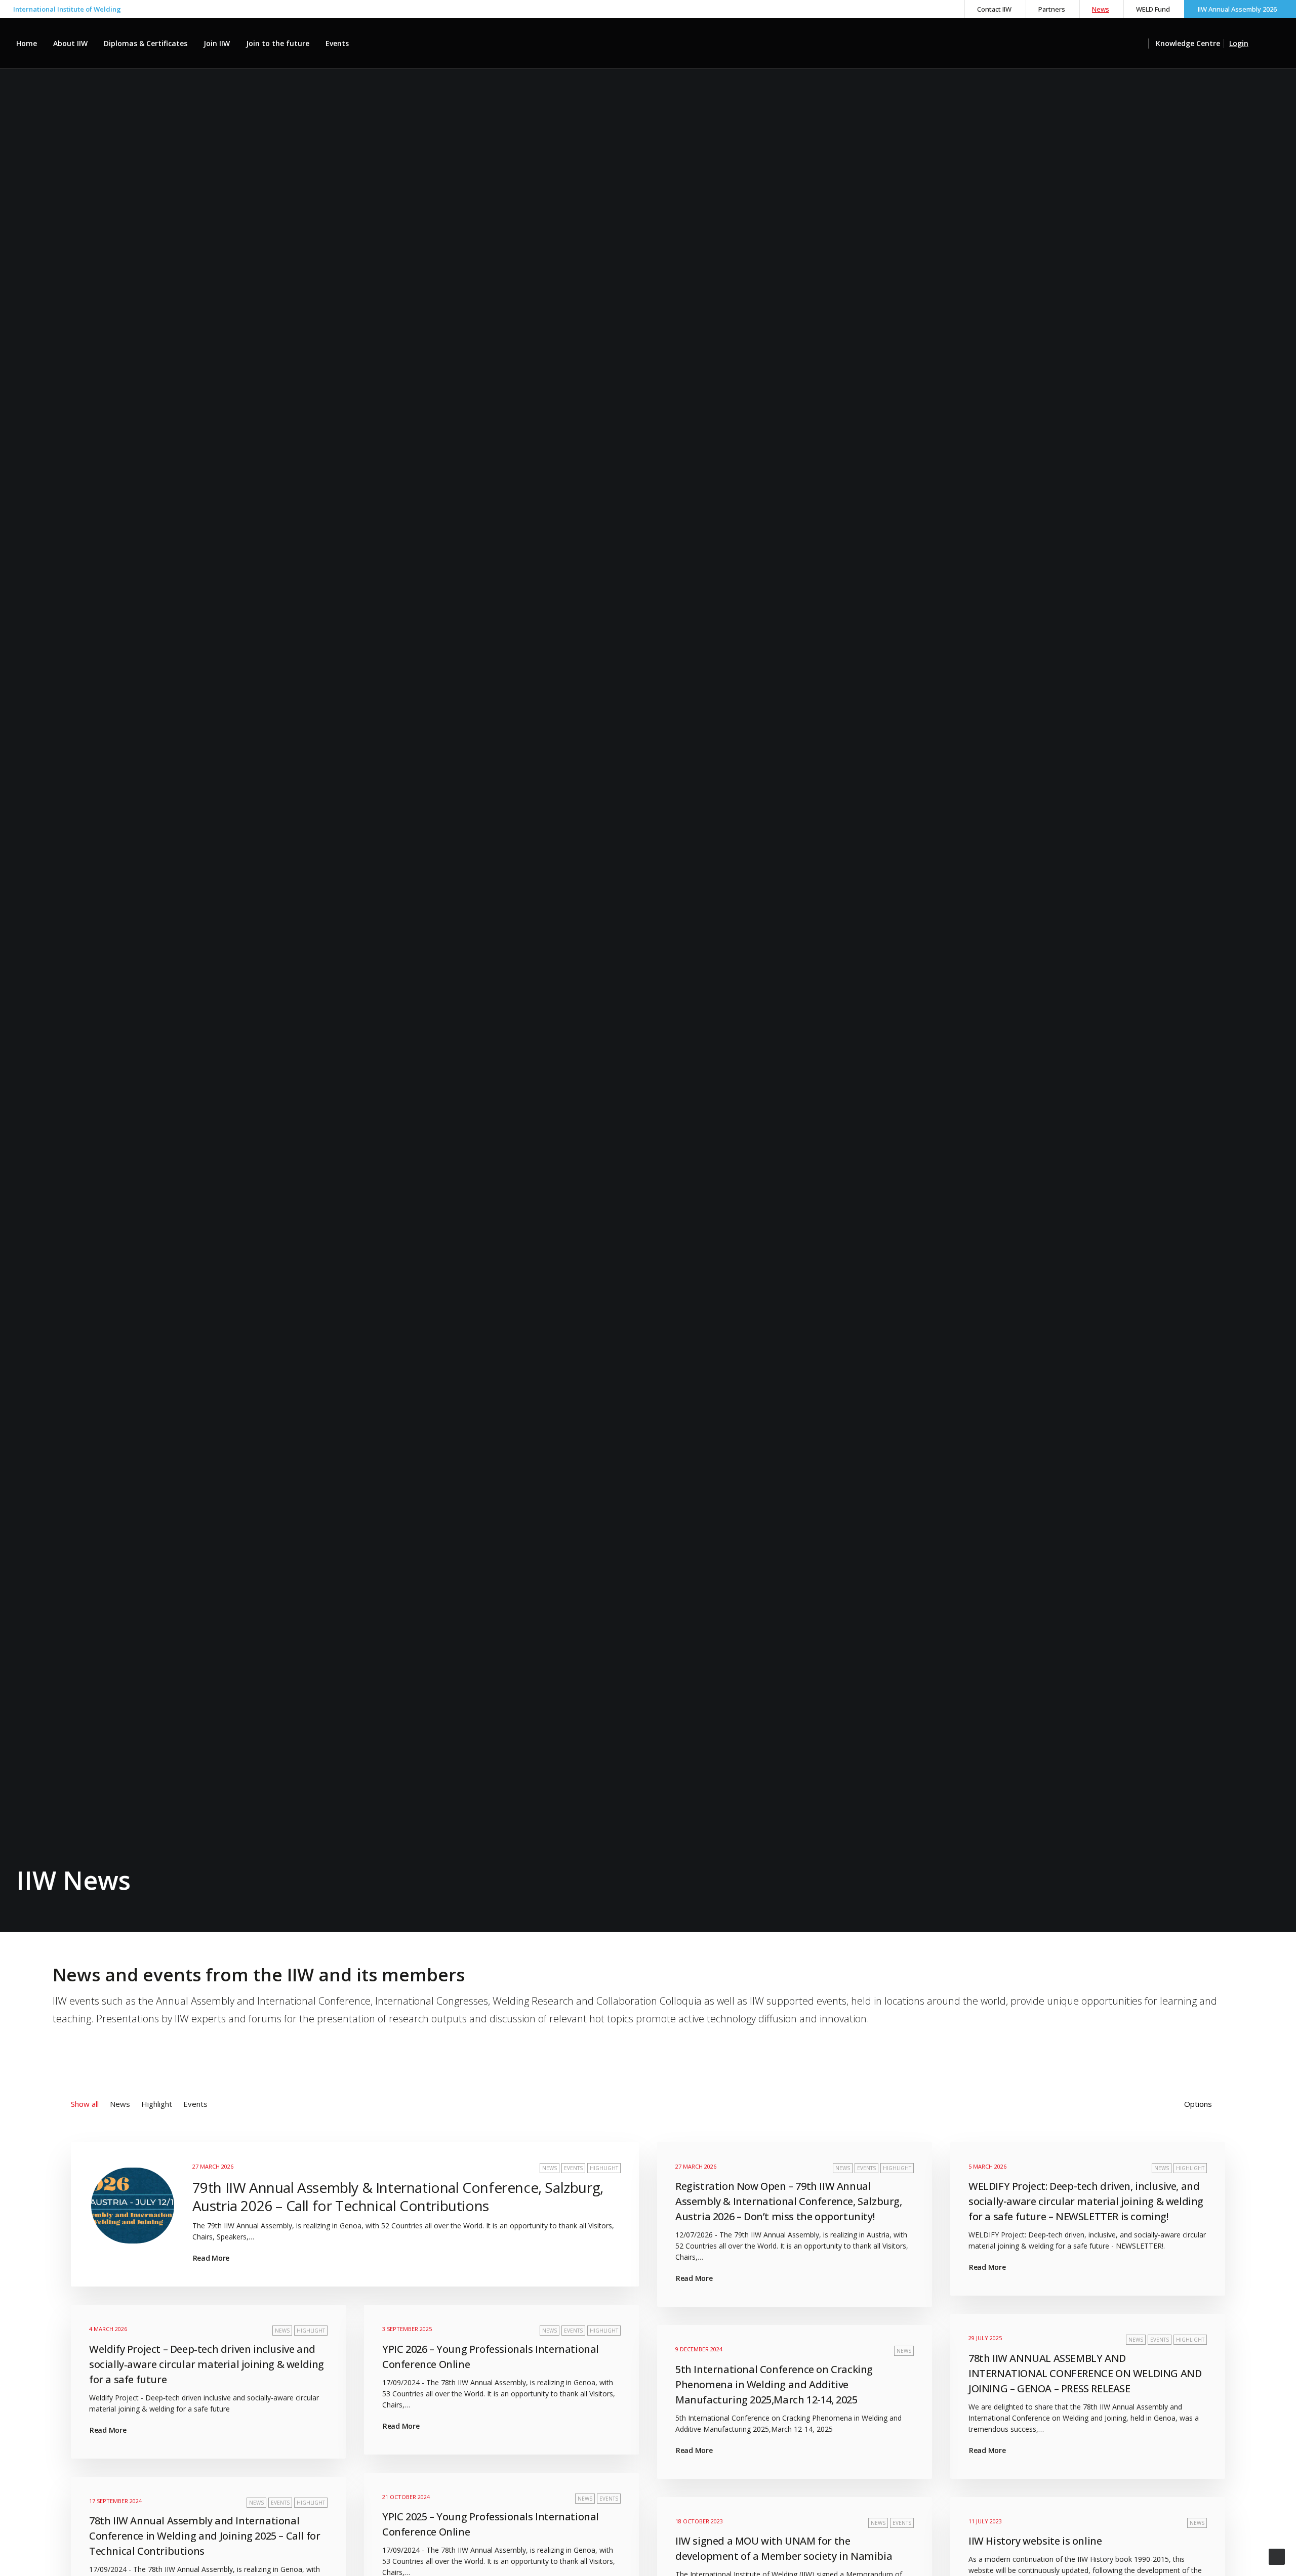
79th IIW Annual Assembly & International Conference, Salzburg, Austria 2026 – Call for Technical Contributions (398, 2196)
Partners (1052, 9)
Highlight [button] (157, 2104)
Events (337, 43)
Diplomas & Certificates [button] (146, 43)
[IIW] (648, 44)
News (1101, 9)
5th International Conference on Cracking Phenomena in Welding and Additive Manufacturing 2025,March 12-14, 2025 (774, 2384)
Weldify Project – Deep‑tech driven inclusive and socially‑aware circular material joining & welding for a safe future (207, 2364)
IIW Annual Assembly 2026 (1237, 9)
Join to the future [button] (278, 43)
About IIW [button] (70, 43)
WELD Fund (1153, 9)
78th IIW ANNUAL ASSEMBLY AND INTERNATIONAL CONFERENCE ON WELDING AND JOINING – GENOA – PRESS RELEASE (1085, 2373)
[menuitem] (994, 9)
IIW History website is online (1035, 2541)
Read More (211, 2258)
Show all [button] (85, 2104)
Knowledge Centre (1188, 43)
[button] (1143, 44)
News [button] (120, 2104)
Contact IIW (994, 9)
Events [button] (195, 2104)
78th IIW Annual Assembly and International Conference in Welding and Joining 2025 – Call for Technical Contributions (205, 2536)
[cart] (1273, 44)
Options (1198, 2104)
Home (27, 43)
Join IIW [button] (217, 43)
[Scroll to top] (1277, 2556)
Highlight (604, 2168)
